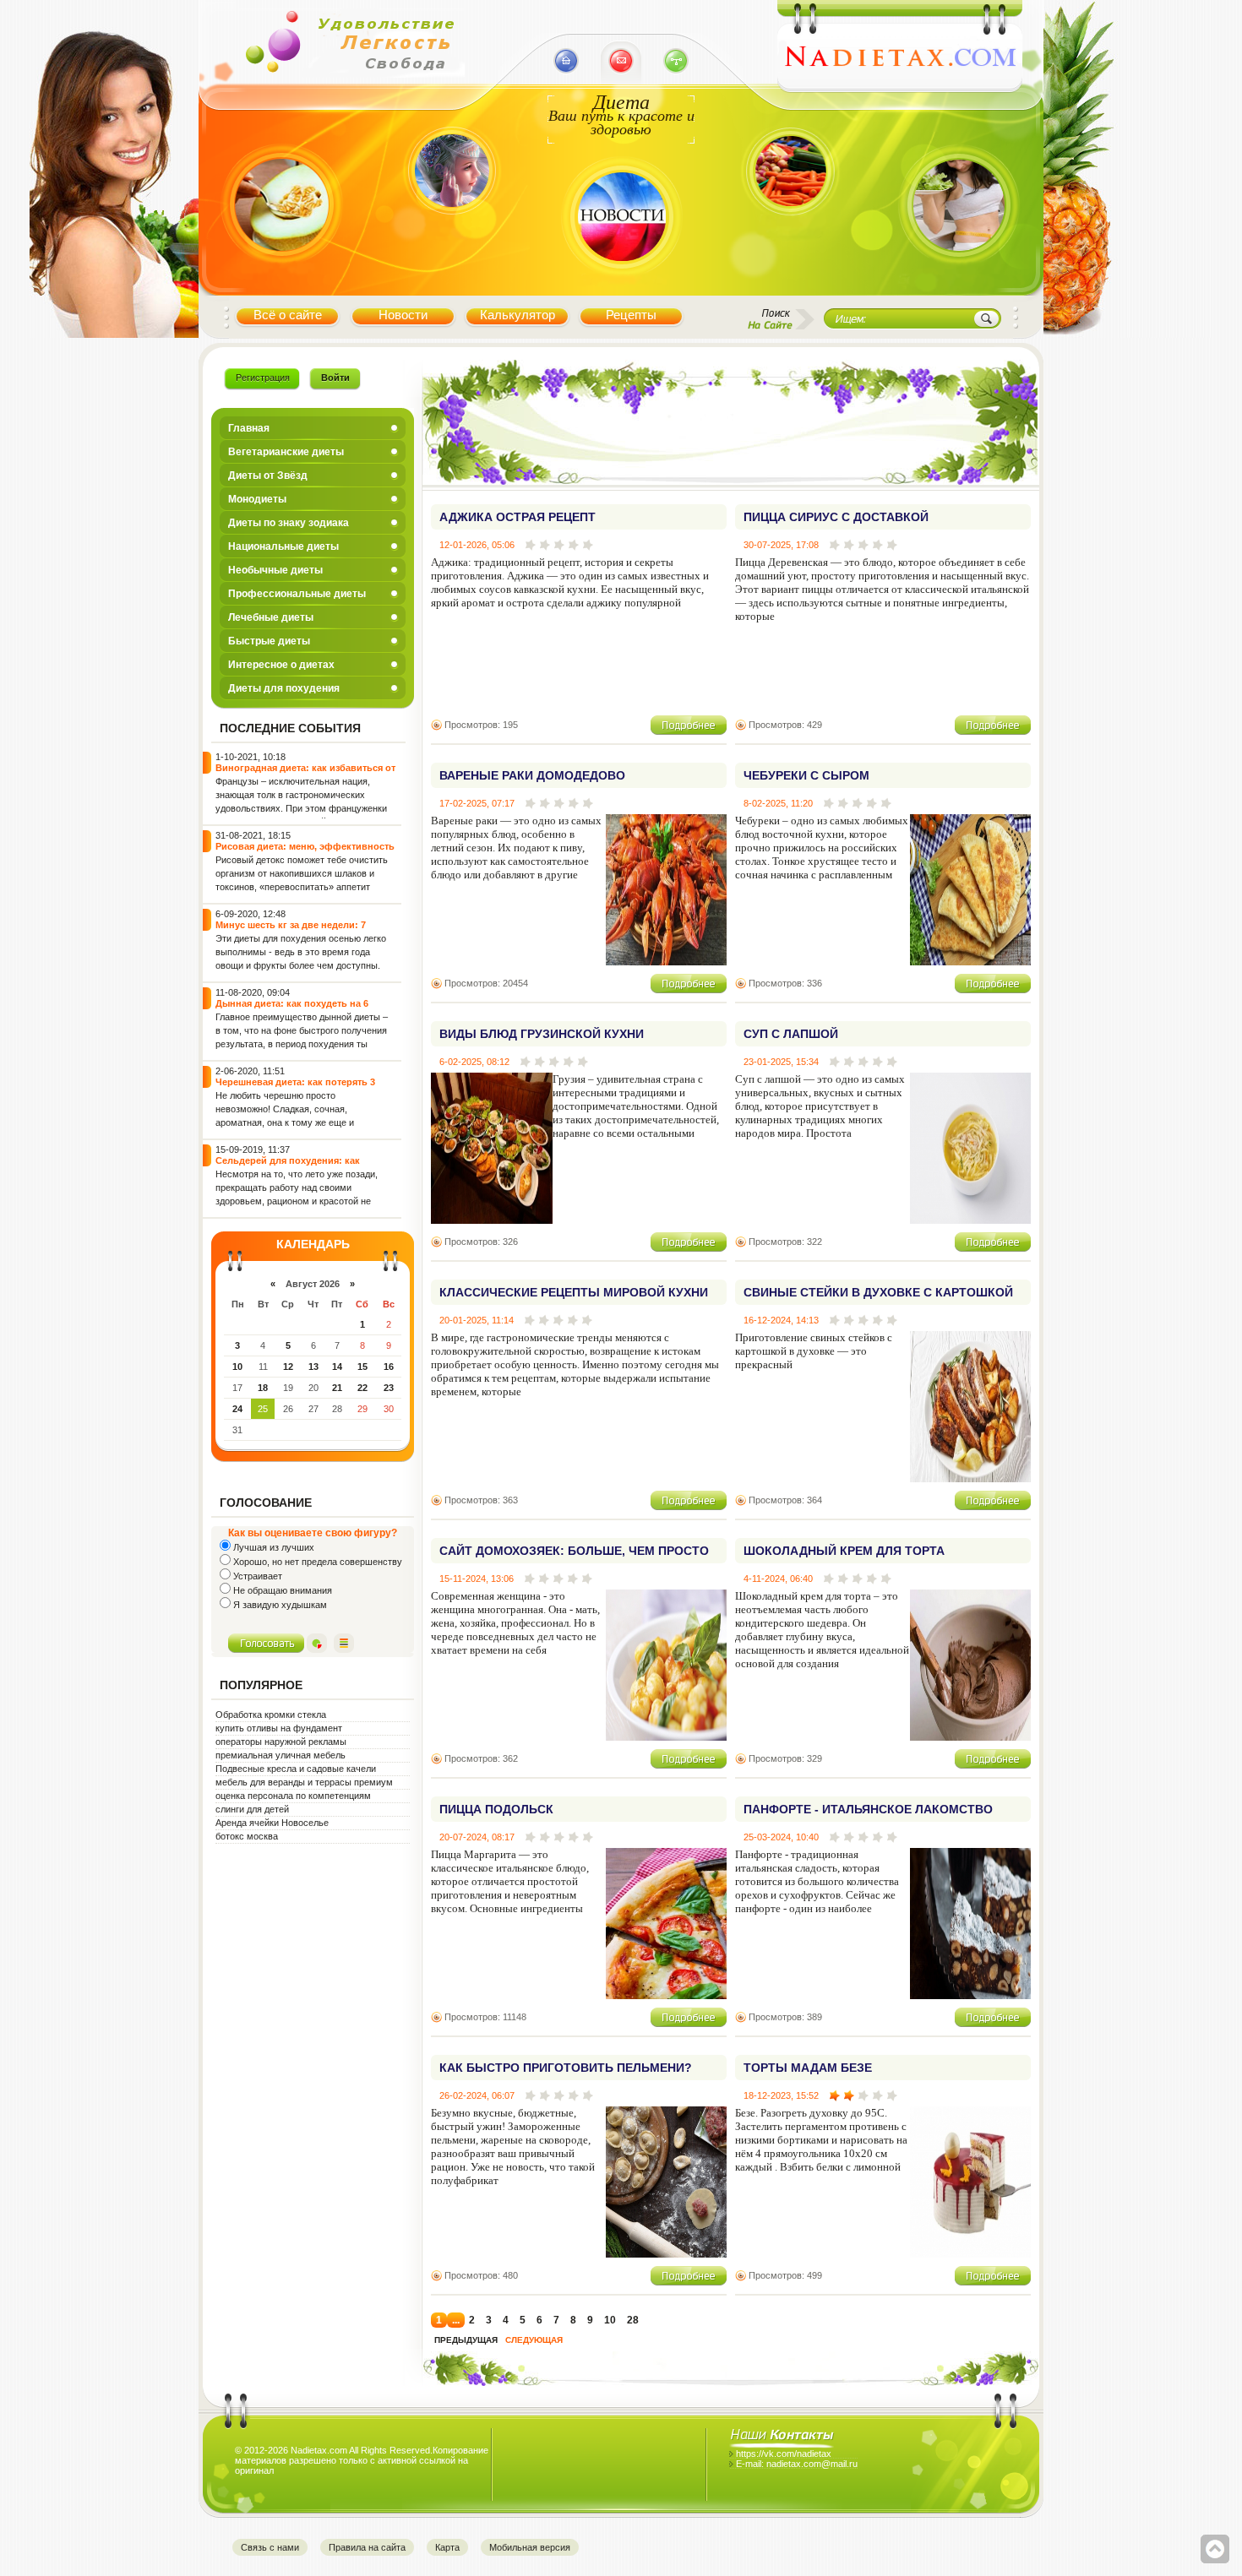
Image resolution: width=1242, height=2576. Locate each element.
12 (288, 1367)
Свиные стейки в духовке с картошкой (878, 1292)
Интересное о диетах (281, 665)
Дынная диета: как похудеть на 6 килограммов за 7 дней (292, 1009)
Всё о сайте (288, 315)
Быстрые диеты (269, 641)
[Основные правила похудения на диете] (959, 282)
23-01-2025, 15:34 (781, 1062)
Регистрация (263, 378)
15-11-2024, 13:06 (477, 1579)
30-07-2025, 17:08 (781, 545)
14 (337, 1367)
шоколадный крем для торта (844, 1551)
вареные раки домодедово (532, 775)
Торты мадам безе (808, 2068)
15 (362, 1367)
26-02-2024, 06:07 (477, 2095)
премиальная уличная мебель (281, 1755)
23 (389, 1388)
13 (313, 1367)
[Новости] (621, 282)
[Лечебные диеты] (281, 281)
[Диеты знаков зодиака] (450, 239)
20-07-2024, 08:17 (477, 1837)
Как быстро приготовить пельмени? (566, 2068)
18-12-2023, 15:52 (781, 2095)
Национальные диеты (283, 546)
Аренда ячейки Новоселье (272, 1823)
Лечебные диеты (271, 617)
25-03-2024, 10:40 (781, 1837)
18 (263, 1388)
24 (237, 1409)
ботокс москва (247, 1836)
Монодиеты (257, 499)
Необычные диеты (275, 570)
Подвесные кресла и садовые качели (296, 1769)
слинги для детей (252, 1809)
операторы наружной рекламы (281, 1742)
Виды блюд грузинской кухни (542, 1034)
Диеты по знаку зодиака (289, 523)
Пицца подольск (496, 1809)
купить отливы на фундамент (279, 1728)
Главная (249, 428)
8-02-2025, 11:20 (778, 803)
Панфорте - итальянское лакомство (868, 1809)
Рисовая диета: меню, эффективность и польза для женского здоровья (305, 852)
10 (237, 1367)
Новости (403, 315)
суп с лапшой (791, 1034)
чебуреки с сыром (806, 775)
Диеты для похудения (284, 688)
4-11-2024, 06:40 (778, 1579)
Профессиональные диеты (297, 594)
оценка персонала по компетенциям (293, 1796)
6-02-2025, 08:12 (474, 1062)
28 (633, 2320)
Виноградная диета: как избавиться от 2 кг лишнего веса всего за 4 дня (305, 773)
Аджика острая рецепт (517, 517)
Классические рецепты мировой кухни (574, 1292)
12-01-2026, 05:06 (477, 545)
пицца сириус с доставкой (836, 517)
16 (389, 1367)
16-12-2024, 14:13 (781, 1320)
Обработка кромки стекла (271, 1715)
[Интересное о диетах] (790, 239)
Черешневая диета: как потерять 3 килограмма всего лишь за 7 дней (295, 1087)
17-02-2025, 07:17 (477, 803)
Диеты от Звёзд (268, 476)
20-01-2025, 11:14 (477, 1320)
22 (362, 1388)
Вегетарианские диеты (286, 452)
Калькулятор (517, 315)
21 (337, 1388)
